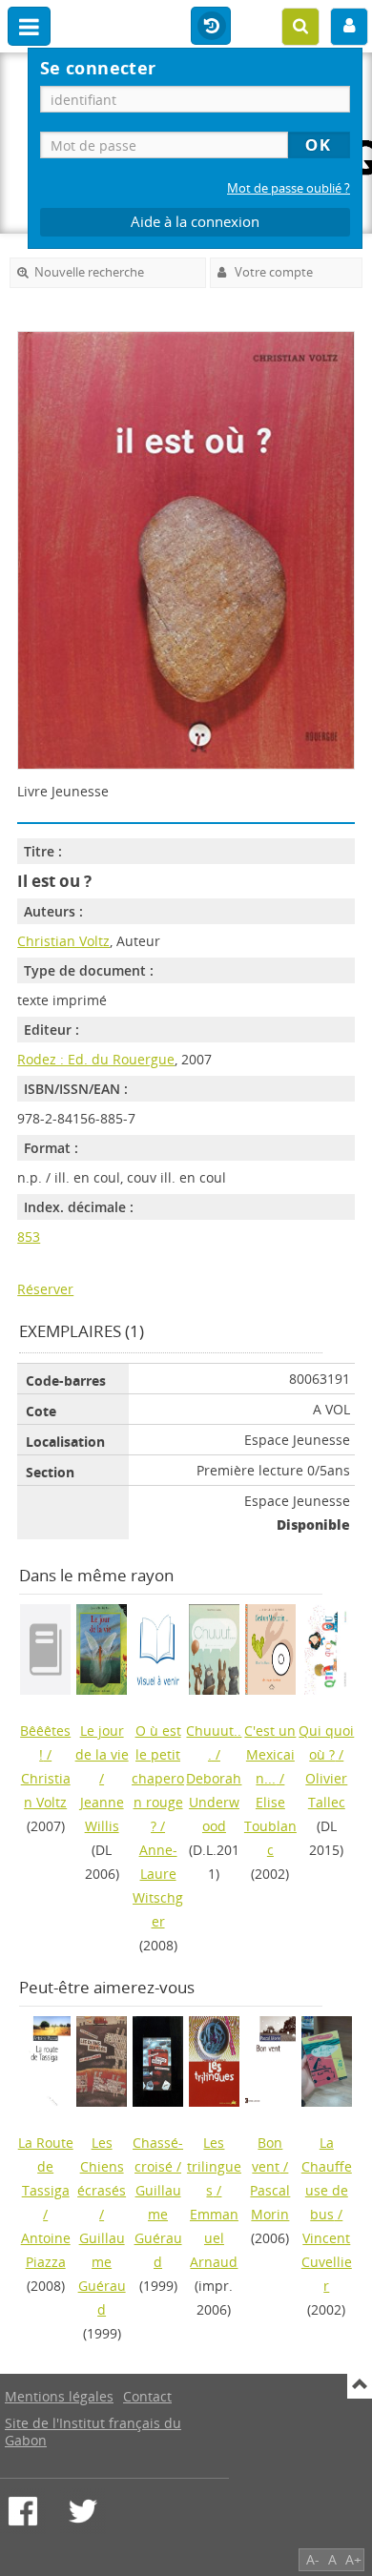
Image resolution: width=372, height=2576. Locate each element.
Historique (211, 27)
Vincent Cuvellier (327, 2262)
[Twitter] (83, 2511)
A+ (353, 2559)
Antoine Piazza (46, 2250)
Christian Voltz (63, 941)
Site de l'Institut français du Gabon (93, 2432)
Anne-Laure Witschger (158, 1886)
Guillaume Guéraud (102, 2274)
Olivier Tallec (326, 1790)
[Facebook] (23, 2511)
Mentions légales (59, 2396)
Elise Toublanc (270, 1826)
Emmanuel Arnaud (214, 2238)
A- (313, 2559)
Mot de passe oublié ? (289, 188)
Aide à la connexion (195, 222)
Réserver (45, 1289)
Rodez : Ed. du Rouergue (96, 1059)
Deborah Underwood (214, 1802)
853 (29, 1236)
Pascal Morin (270, 2202)
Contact (147, 2396)
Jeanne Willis (102, 1814)
